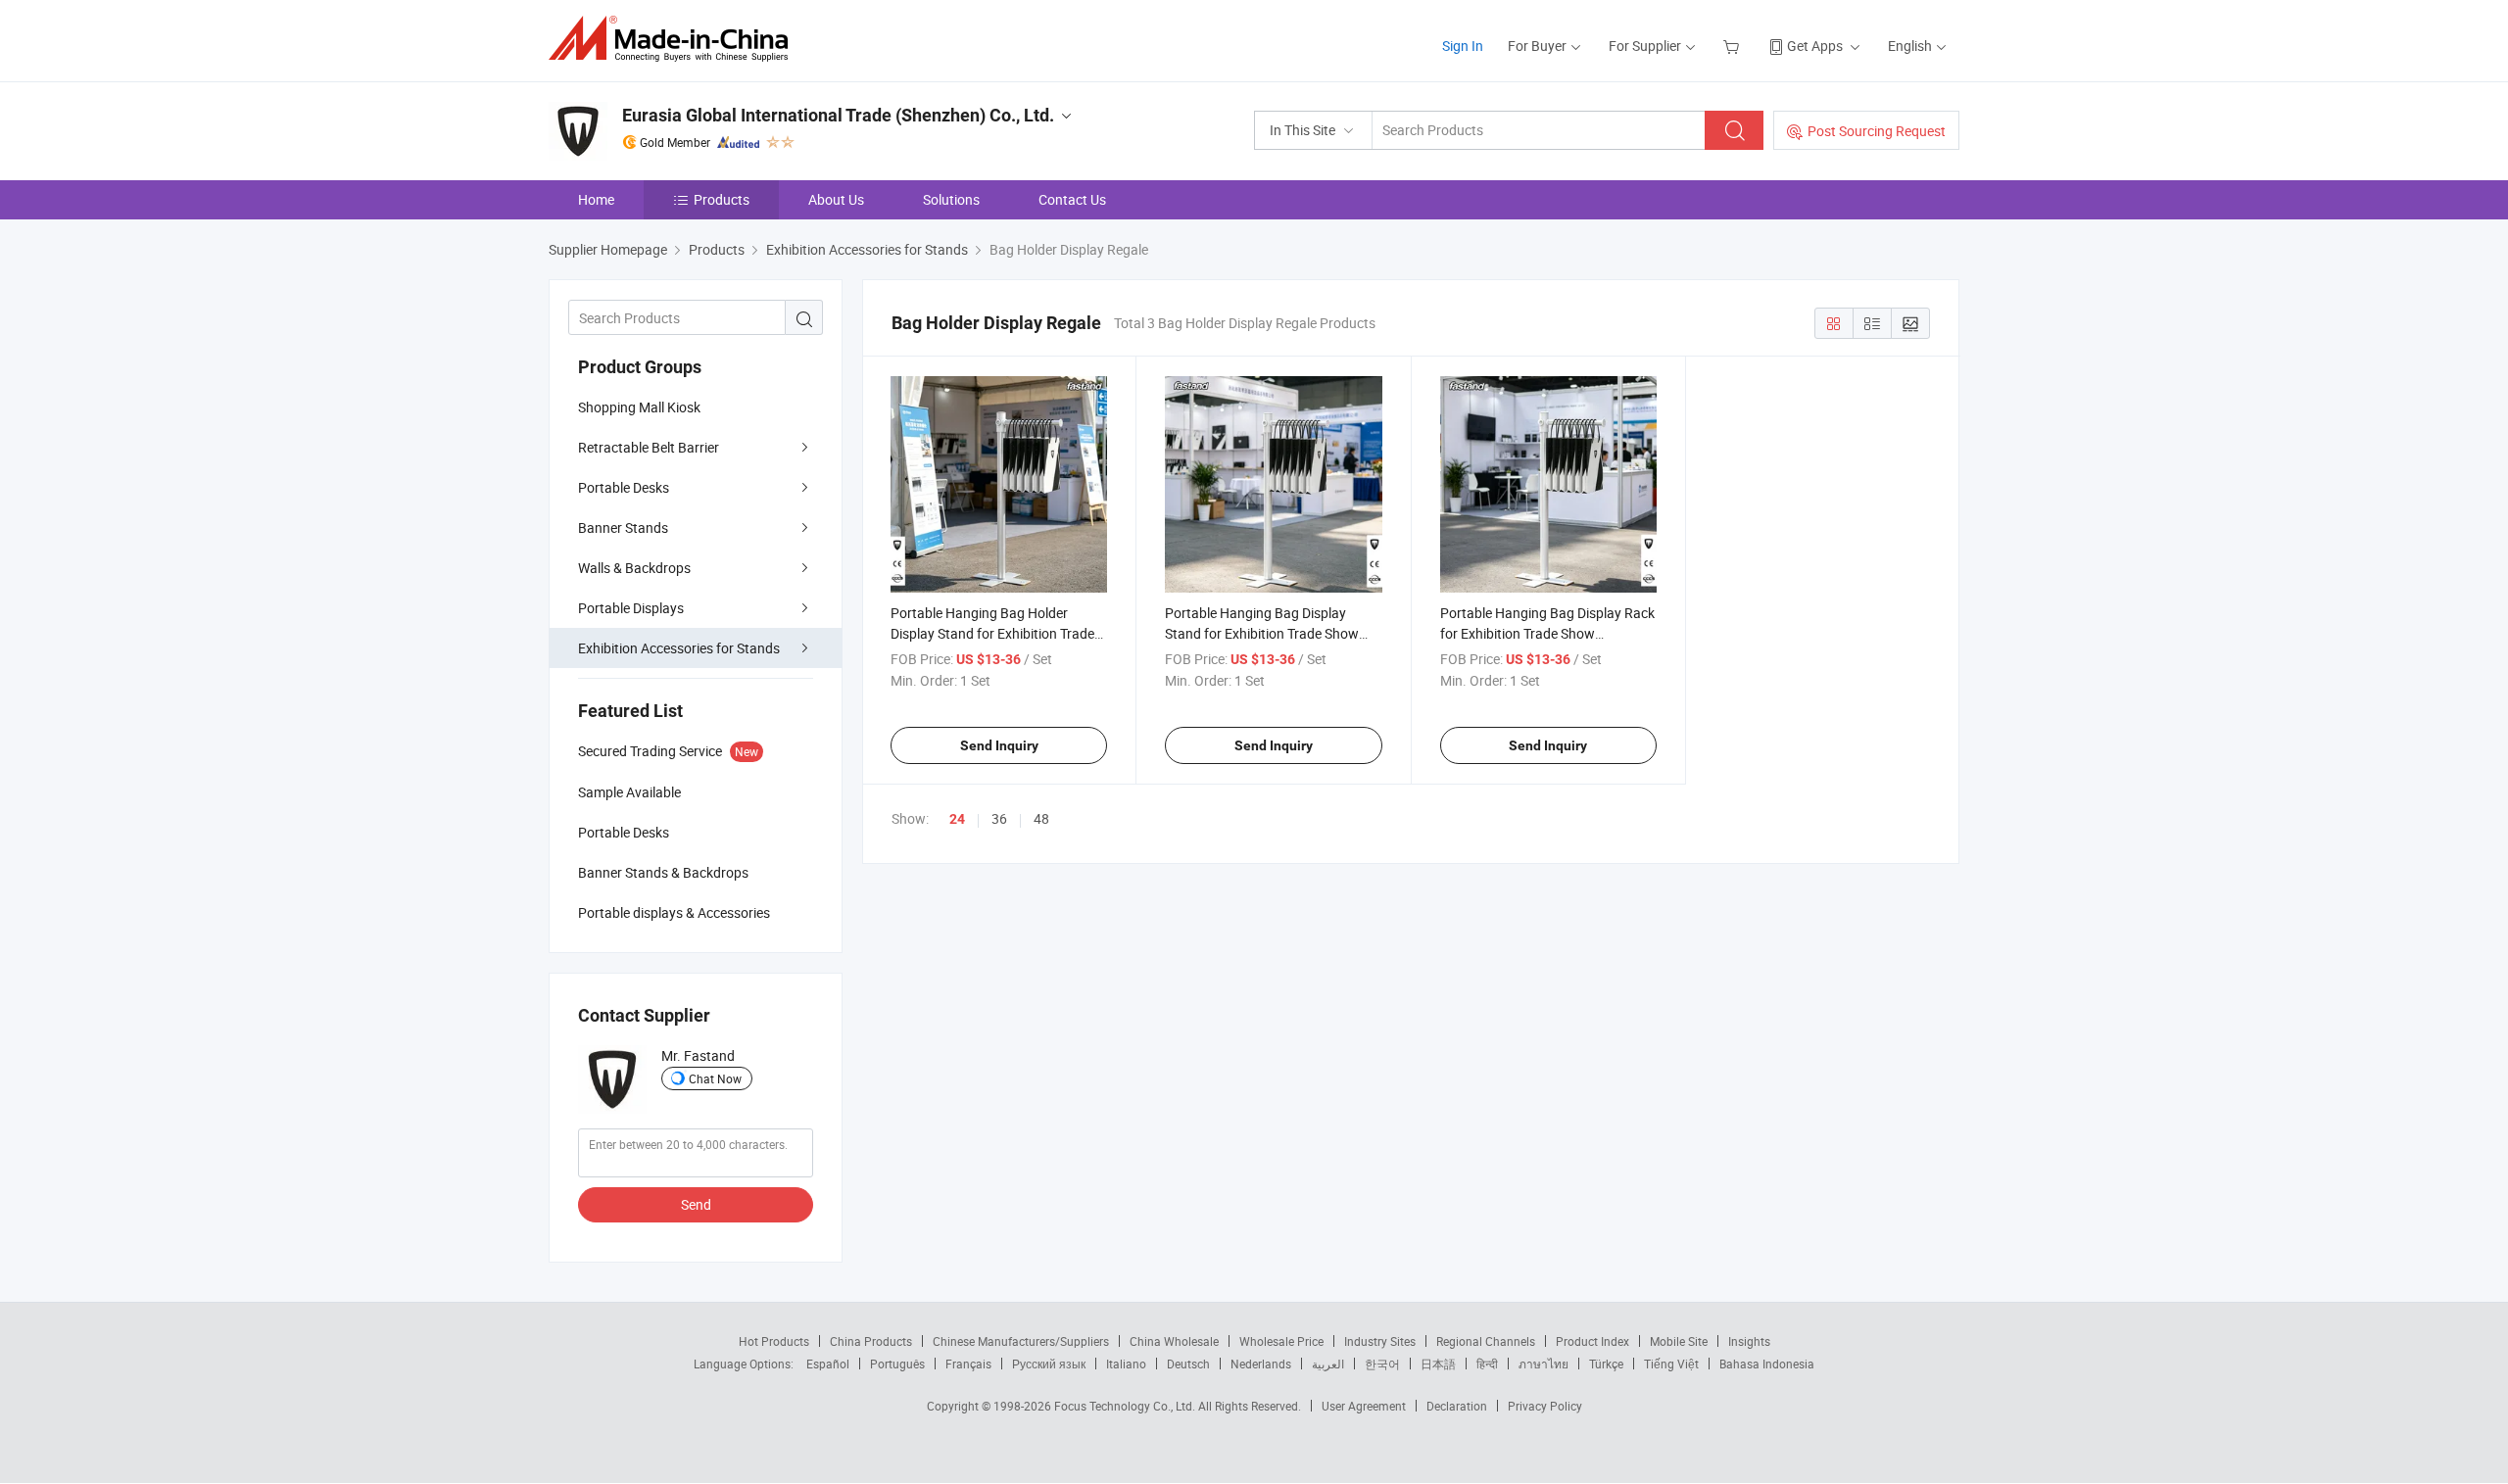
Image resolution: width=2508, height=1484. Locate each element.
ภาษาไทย (1543, 1364)
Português (897, 1364)
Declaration (1457, 1406)
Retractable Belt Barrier (649, 447)
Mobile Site (1679, 1341)
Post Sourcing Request (1877, 131)
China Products (871, 1341)
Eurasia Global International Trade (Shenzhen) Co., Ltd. (838, 115)
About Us (836, 199)
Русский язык (1049, 1364)
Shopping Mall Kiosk (639, 407)
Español (828, 1364)
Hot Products (774, 1341)
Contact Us (1072, 199)
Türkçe (1606, 1364)
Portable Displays (631, 608)
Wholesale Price (1281, 1341)
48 (1041, 818)
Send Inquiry (999, 745)
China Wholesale (1174, 1341)
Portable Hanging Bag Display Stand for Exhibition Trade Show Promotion (1262, 633)
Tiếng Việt (1671, 1364)
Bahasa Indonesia (1767, 1364)
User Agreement (1364, 1406)
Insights (1749, 1341)
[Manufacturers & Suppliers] (675, 39)
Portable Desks (624, 487)
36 (999, 818)
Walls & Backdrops (634, 568)
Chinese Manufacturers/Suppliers (1021, 1341)
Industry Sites (1380, 1341)
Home (596, 199)
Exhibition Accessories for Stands (679, 648)
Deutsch (1188, 1364)
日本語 (1438, 1364)
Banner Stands (623, 527)
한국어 (1382, 1364)
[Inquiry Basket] (1734, 46)
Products (722, 199)
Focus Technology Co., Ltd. (1126, 1406)
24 (957, 819)
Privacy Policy (1545, 1406)
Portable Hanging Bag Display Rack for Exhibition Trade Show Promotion (1547, 633)
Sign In (1463, 46)
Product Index (1592, 1341)
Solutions (951, 199)
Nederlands (1261, 1364)
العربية (1328, 1364)
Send (696, 1204)
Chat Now (715, 1078)
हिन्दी (1487, 1364)
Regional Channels (1486, 1341)
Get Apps (1815, 46)
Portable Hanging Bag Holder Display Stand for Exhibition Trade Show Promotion (992, 633)
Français (968, 1364)
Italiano (1126, 1364)
